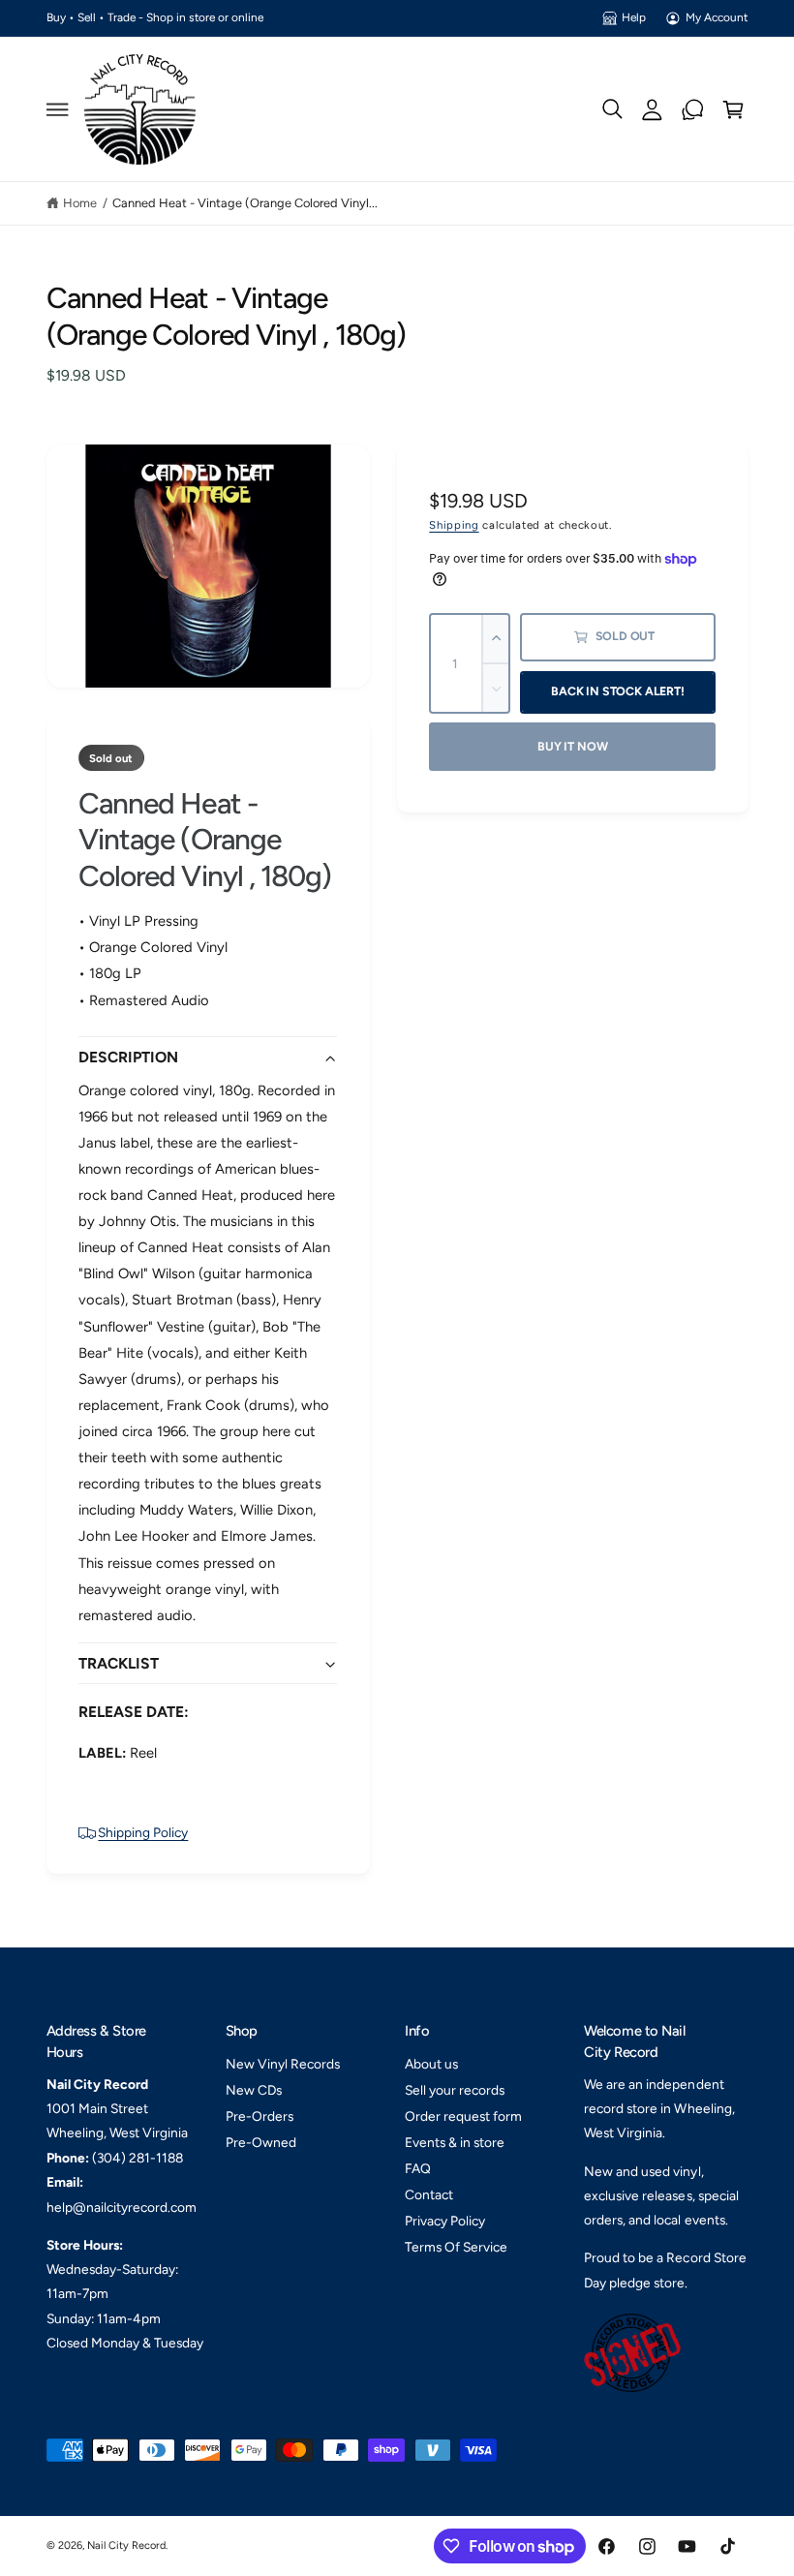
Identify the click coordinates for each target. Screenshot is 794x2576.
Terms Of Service (456, 2247)
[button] (57, 109)
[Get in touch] (693, 109)
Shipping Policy (143, 1832)
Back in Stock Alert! (617, 691)
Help (634, 17)
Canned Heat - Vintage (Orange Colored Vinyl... (245, 203)
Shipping (454, 525)
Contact (429, 2194)
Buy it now (572, 746)
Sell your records (455, 2090)
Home (80, 203)
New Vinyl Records (283, 2064)
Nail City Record (126, 2545)
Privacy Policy (445, 2221)
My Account (717, 17)
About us (431, 2064)
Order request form (463, 2116)
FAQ (418, 2168)
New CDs (254, 2090)
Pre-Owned (261, 2142)
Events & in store (455, 2142)
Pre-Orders (260, 2116)
